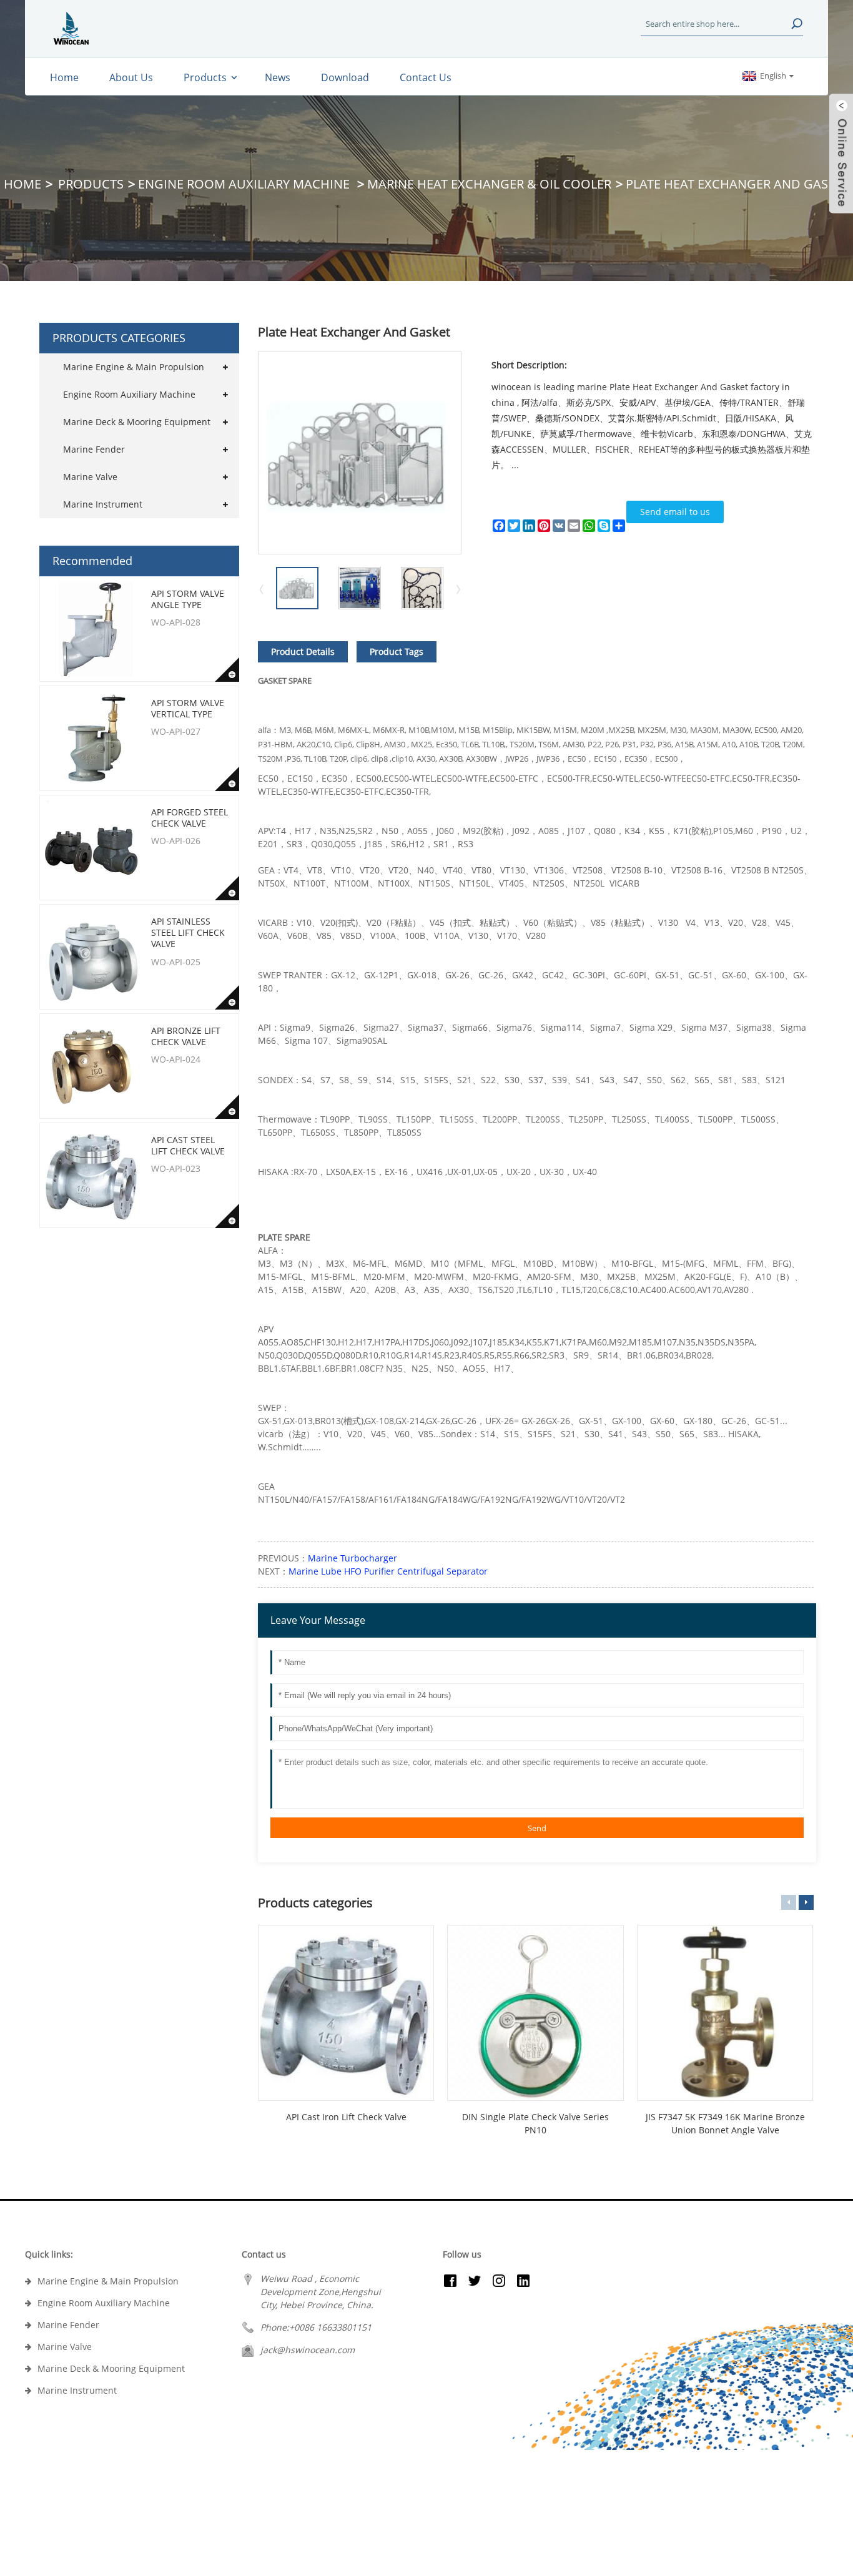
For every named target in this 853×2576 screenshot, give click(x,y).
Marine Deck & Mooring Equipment (137, 422)
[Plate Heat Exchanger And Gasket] (297, 587)
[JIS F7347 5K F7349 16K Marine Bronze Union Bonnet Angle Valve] (725, 2013)
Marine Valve (90, 477)
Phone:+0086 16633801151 (316, 2327)
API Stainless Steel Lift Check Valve (188, 932)
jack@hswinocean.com (308, 2350)
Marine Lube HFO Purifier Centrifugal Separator (388, 1571)
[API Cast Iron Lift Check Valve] (346, 2013)
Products (91, 184)
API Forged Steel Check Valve (190, 818)
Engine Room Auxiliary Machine (245, 184)
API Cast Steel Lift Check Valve (188, 1145)
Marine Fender (94, 449)
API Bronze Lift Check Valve (186, 1036)
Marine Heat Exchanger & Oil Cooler (489, 184)
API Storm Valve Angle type (188, 599)
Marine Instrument (103, 504)
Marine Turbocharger (353, 1558)
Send (537, 1828)
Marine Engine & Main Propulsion (134, 367)
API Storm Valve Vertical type (188, 708)
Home (22, 184)
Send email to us (675, 512)
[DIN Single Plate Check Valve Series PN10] (535, 2013)
